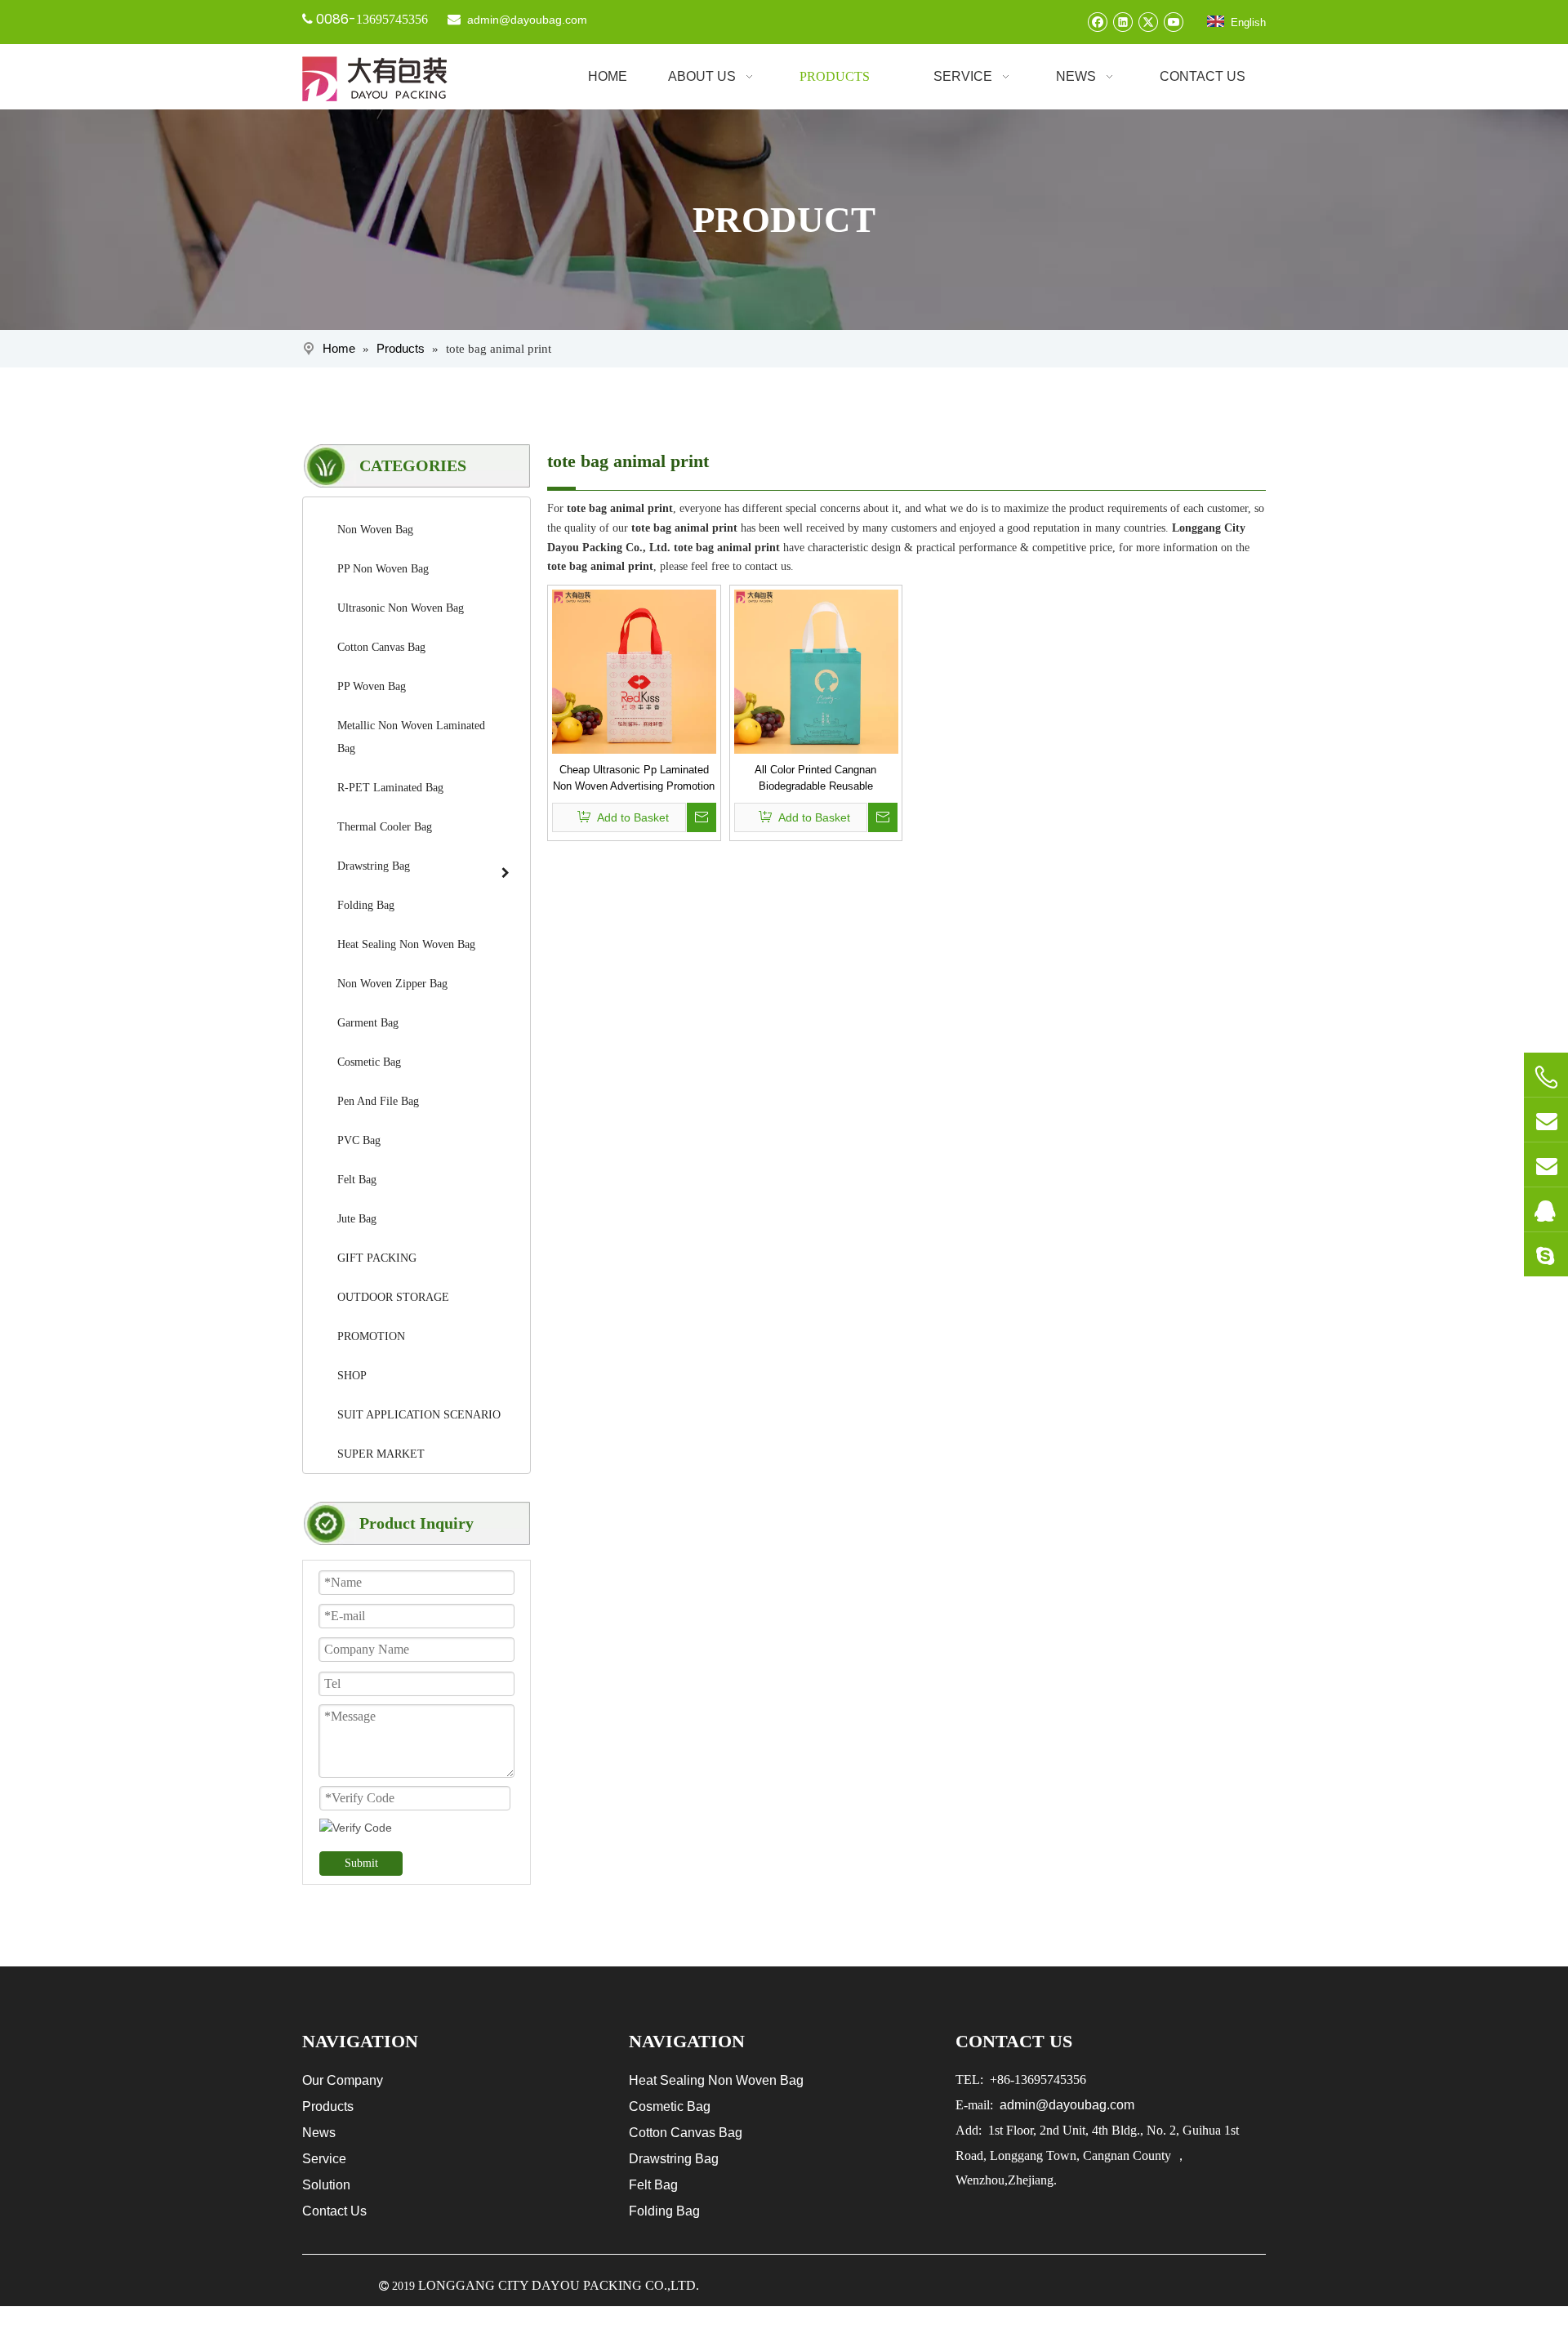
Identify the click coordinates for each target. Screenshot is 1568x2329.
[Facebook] (1097, 22)
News (319, 2133)
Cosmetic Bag (670, 2106)
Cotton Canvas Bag (686, 2133)
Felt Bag (653, 2185)
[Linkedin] (1123, 22)
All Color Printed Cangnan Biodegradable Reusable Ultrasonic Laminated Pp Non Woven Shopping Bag (815, 779)
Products (328, 2106)
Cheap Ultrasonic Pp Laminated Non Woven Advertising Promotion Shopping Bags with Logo (634, 779)
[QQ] (1546, 1209)
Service (324, 2159)
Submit (361, 1863)
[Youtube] (1173, 22)
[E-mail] (1546, 1120)
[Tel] (1546, 1077)
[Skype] (1546, 1254)
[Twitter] (1148, 22)
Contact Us (334, 2211)
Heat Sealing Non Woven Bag (716, 2080)
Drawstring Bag (674, 2159)
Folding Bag (664, 2211)
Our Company (343, 2080)
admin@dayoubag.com (526, 20)
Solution (326, 2185)
